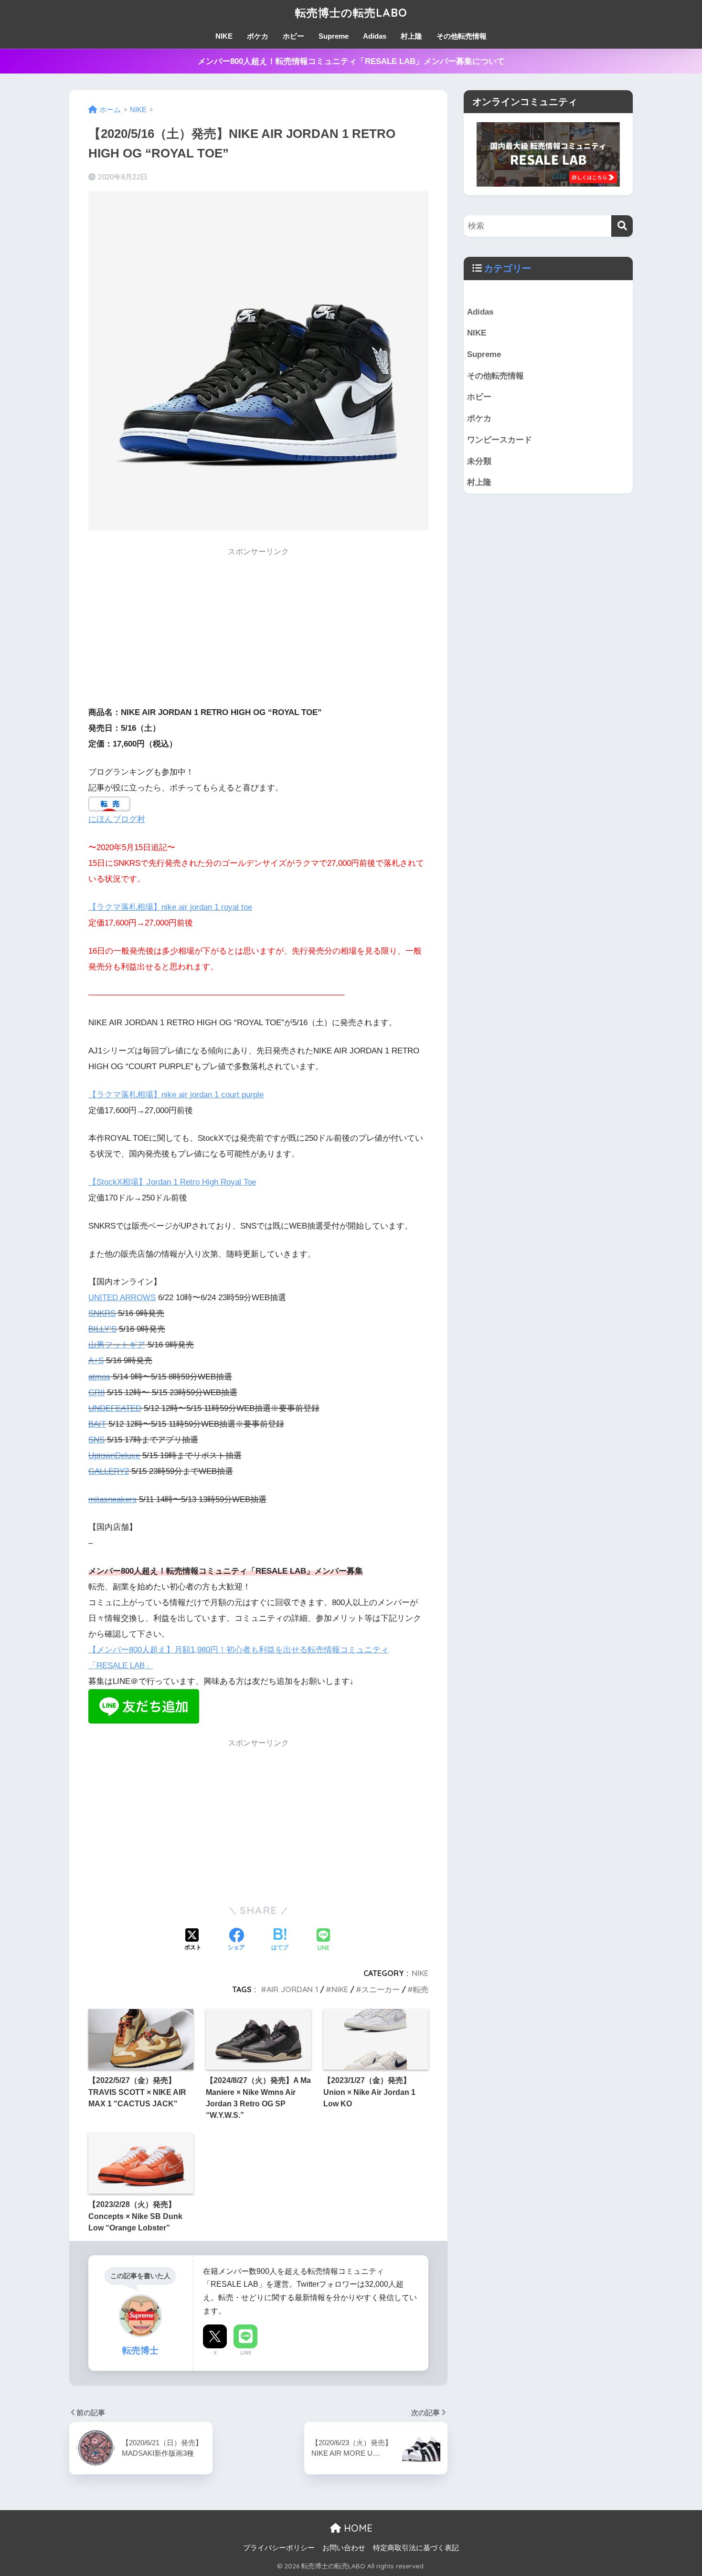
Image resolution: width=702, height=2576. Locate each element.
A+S (96, 1361)
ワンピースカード (500, 440)
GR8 (96, 1393)
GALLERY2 (109, 1471)
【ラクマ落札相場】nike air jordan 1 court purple (176, 1095)
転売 (421, 1989)
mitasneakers (112, 1499)
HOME (357, 2528)
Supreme (334, 36)
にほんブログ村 (117, 819)
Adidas (375, 36)
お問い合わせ (344, 2548)
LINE (246, 2353)
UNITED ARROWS (122, 1298)
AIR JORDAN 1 (292, 1989)
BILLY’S (102, 1329)
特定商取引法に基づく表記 (416, 2548)
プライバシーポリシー (279, 2548)
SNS (96, 1440)
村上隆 (411, 36)
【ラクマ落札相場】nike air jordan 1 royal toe (170, 907)
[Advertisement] (258, 630)
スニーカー (381, 1989)
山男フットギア (117, 1345)
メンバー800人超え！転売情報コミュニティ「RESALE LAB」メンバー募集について (351, 61)
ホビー (293, 36)
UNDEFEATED (115, 1408)
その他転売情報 (462, 36)
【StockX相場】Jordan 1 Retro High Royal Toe (172, 1182)
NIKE (224, 36)
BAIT (97, 1424)
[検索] (622, 226)
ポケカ (258, 36)
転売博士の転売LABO (351, 13)
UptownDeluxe (114, 1456)
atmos (99, 1377)
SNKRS (102, 1313)
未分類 (479, 461)
